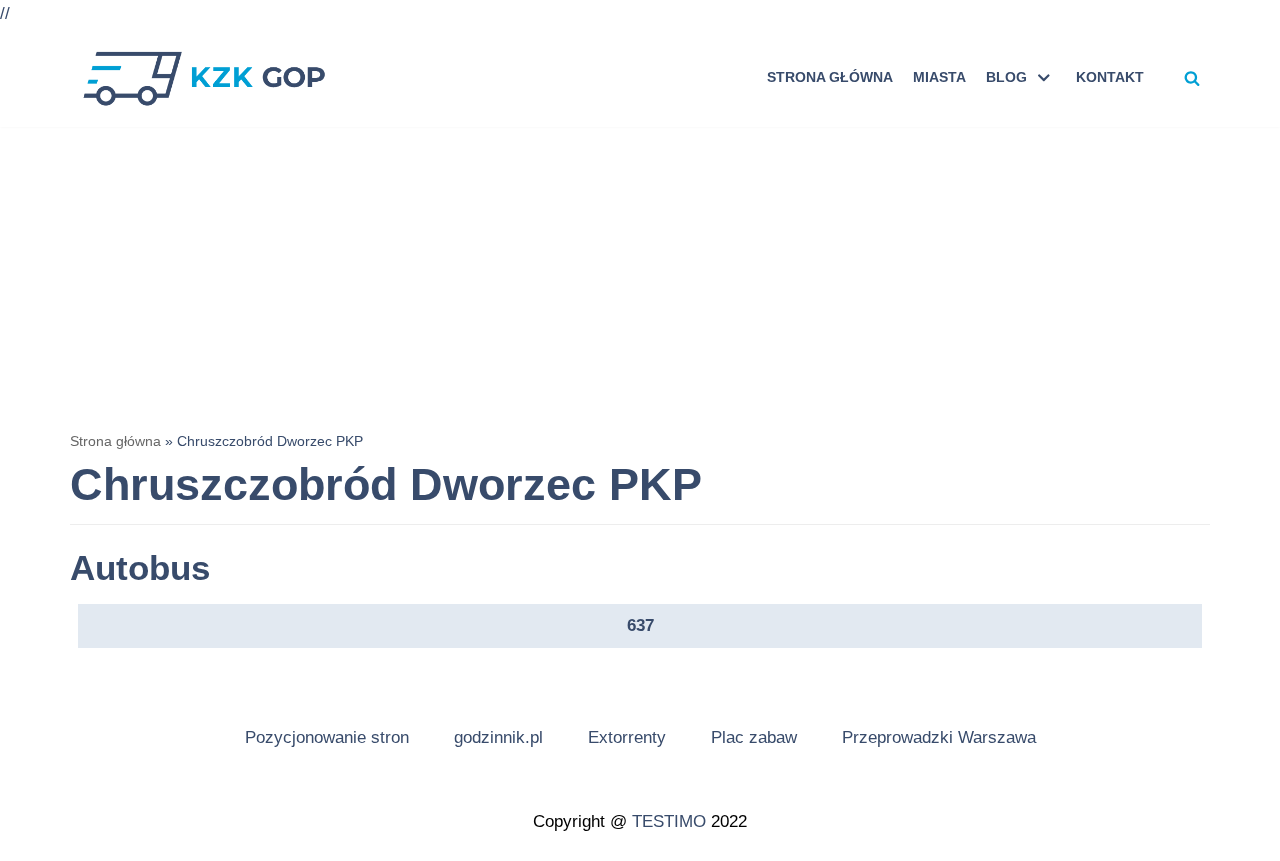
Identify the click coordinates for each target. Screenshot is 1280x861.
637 (640, 625)
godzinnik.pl (498, 737)
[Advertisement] (640, 277)
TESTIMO (669, 821)
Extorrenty (627, 737)
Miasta (939, 77)
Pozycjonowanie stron (327, 737)
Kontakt (1110, 77)
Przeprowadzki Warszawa (939, 737)
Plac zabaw (754, 737)
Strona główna (830, 77)
